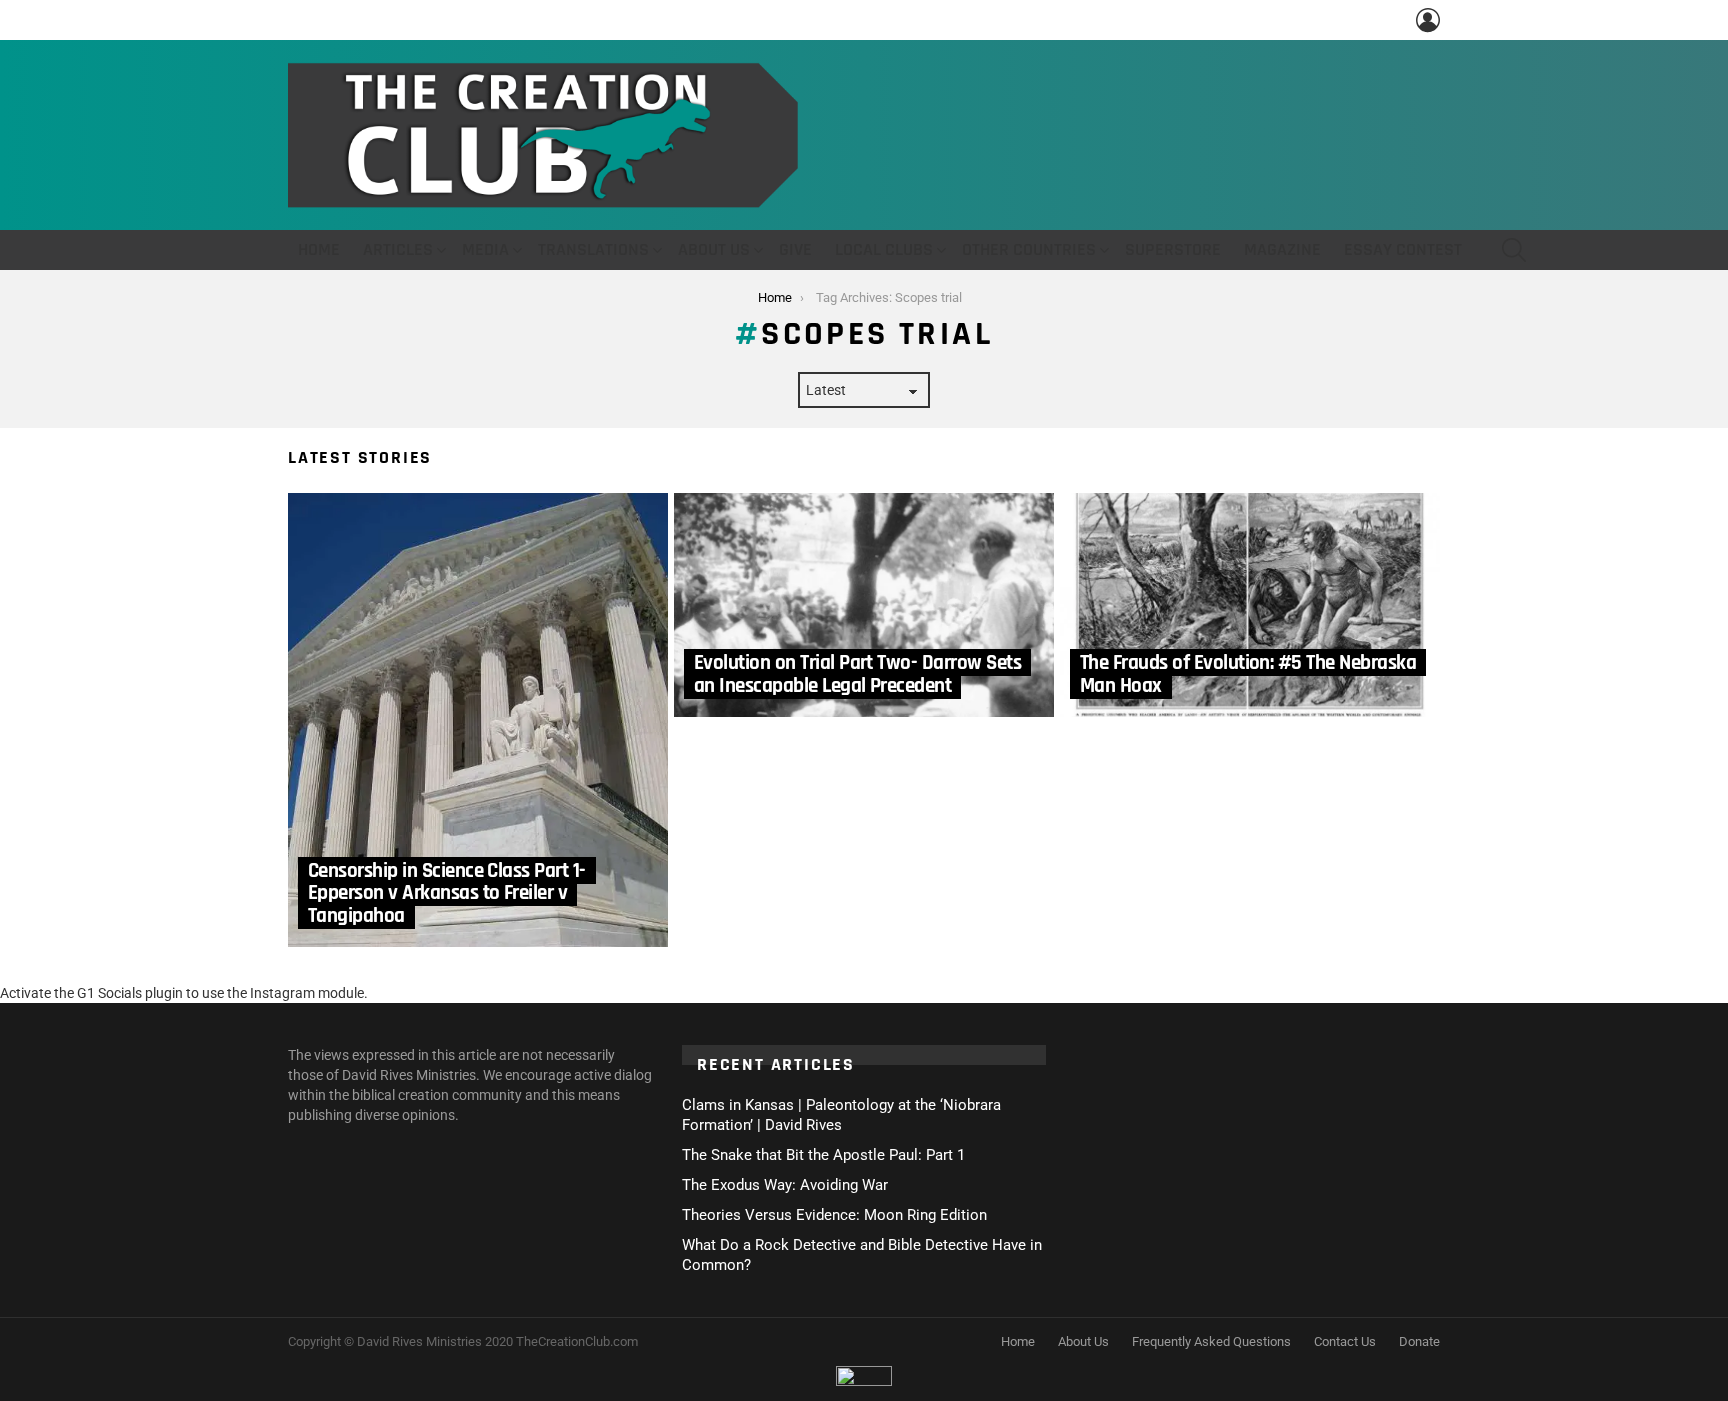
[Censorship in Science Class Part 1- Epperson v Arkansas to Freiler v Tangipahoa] (478, 720)
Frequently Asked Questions (1211, 1341)
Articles (398, 249)
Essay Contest (1403, 249)
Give (795, 249)
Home (319, 249)
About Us (714, 249)
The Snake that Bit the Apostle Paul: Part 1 (823, 1155)
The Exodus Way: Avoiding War (785, 1185)
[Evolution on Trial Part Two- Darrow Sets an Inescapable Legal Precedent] (864, 605)
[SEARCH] (1514, 250)
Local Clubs (884, 249)
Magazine (1282, 249)
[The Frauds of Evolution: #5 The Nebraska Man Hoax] (1250, 605)
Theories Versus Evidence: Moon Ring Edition (834, 1215)
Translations (593, 249)
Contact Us (1345, 1341)
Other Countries (1029, 249)
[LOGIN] (1428, 20)
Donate (1419, 1341)
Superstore (1173, 249)
